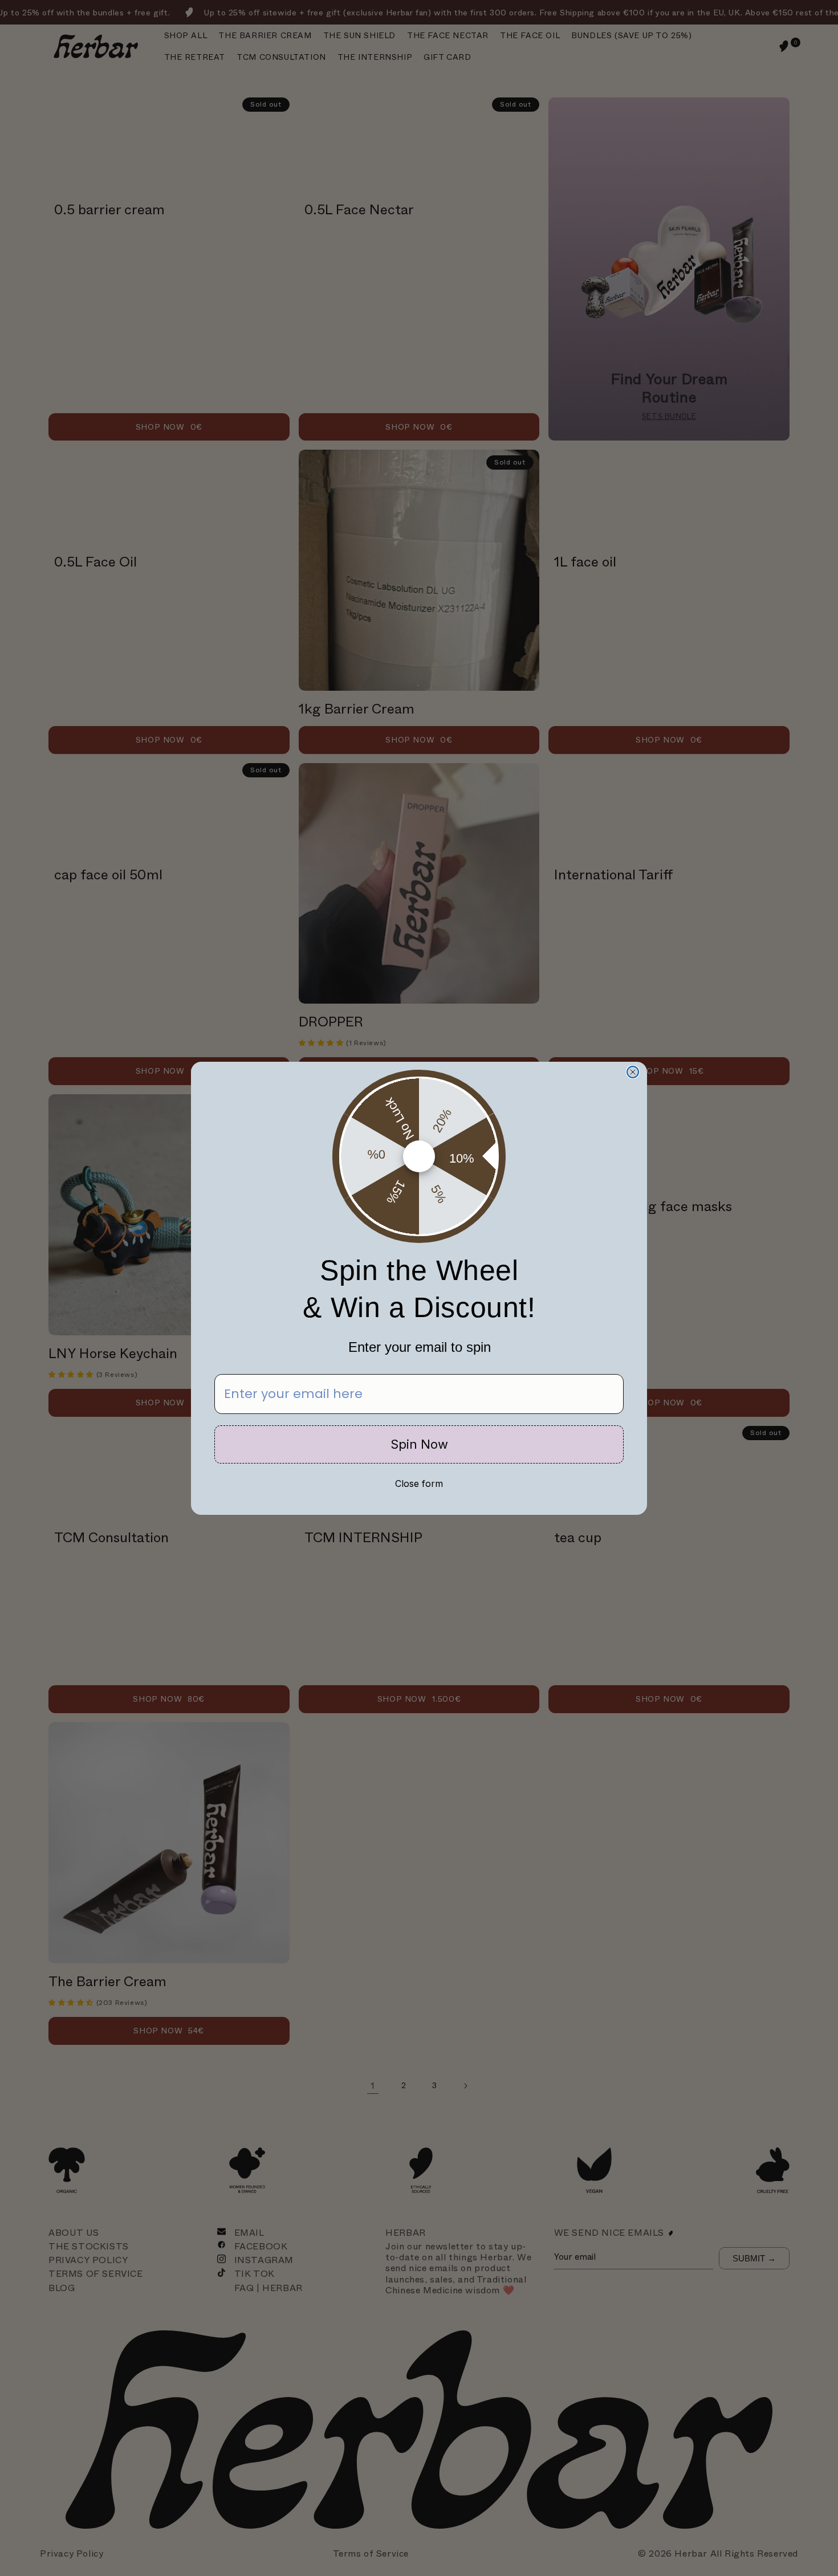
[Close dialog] (633, 1072)
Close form (419, 1483)
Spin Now (419, 1444)
